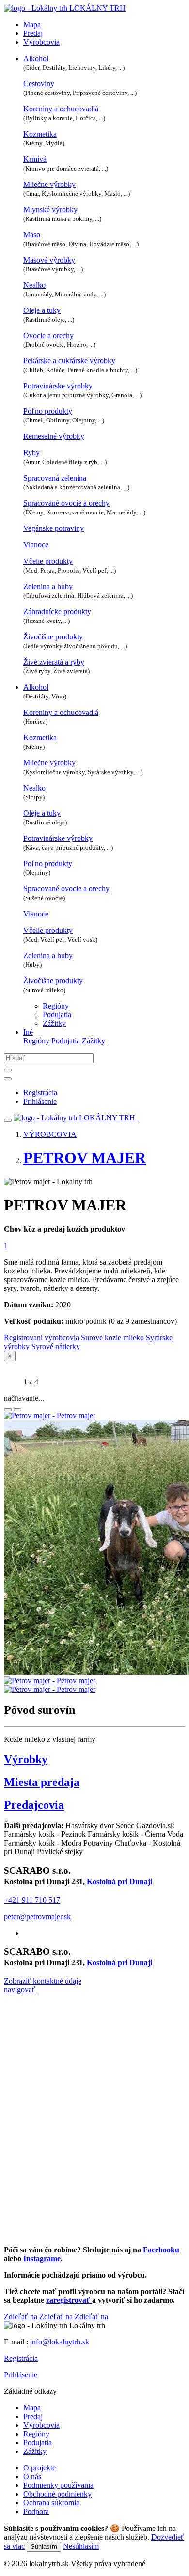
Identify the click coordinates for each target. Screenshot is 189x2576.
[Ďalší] (17, 1410)
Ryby (31, 453)
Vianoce (36, 545)
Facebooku (161, 2250)
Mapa (32, 24)
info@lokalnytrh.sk (60, 2342)
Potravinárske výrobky (58, 386)
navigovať (20, 1990)
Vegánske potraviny (54, 528)
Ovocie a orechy (48, 335)
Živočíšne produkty (53, 637)
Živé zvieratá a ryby (54, 662)
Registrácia (21, 2358)
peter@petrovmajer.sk (37, 1916)
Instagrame (42, 2258)
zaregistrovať (69, 2300)
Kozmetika (40, 134)
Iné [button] (28, 1032)
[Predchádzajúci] (8, 1410)
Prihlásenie (21, 2375)
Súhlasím (44, 2547)
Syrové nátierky (56, 1346)
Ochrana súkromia (51, 2503)
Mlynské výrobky (50, 209)
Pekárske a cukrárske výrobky (69, 361)
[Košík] (138, 1118)
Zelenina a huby (48, 586)
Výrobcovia (41, 42)
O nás (32, 2476)
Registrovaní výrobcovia (42, 1338)
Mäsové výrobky (49, 260)
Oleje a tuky (42, 310)
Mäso (32, 235)
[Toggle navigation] (8, 1120)
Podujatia (57, 1015)
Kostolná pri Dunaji (119, 1882)
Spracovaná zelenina (55, 478)
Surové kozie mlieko (113, 1338)
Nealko (34, 285)
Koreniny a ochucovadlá (61, 109)
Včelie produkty (48, 561)
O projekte (39, 2468)
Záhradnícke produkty (57, 612)
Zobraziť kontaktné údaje (43, 1981)
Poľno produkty (48, 411)
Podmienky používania (58, 2485)
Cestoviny (39, 84)
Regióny (56, 1006)
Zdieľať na (22, 2317)
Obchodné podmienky (57, 2494)
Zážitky (54, 1023)
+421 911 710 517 (32, 1900)
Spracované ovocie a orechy (66, 503)
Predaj (33, 33)
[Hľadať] (8, 1070)
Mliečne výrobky (49, 184)
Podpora (36, 2511)
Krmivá (35, 159)
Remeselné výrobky (54, 436)
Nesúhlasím (81, 2546)
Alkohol (36, 58)
